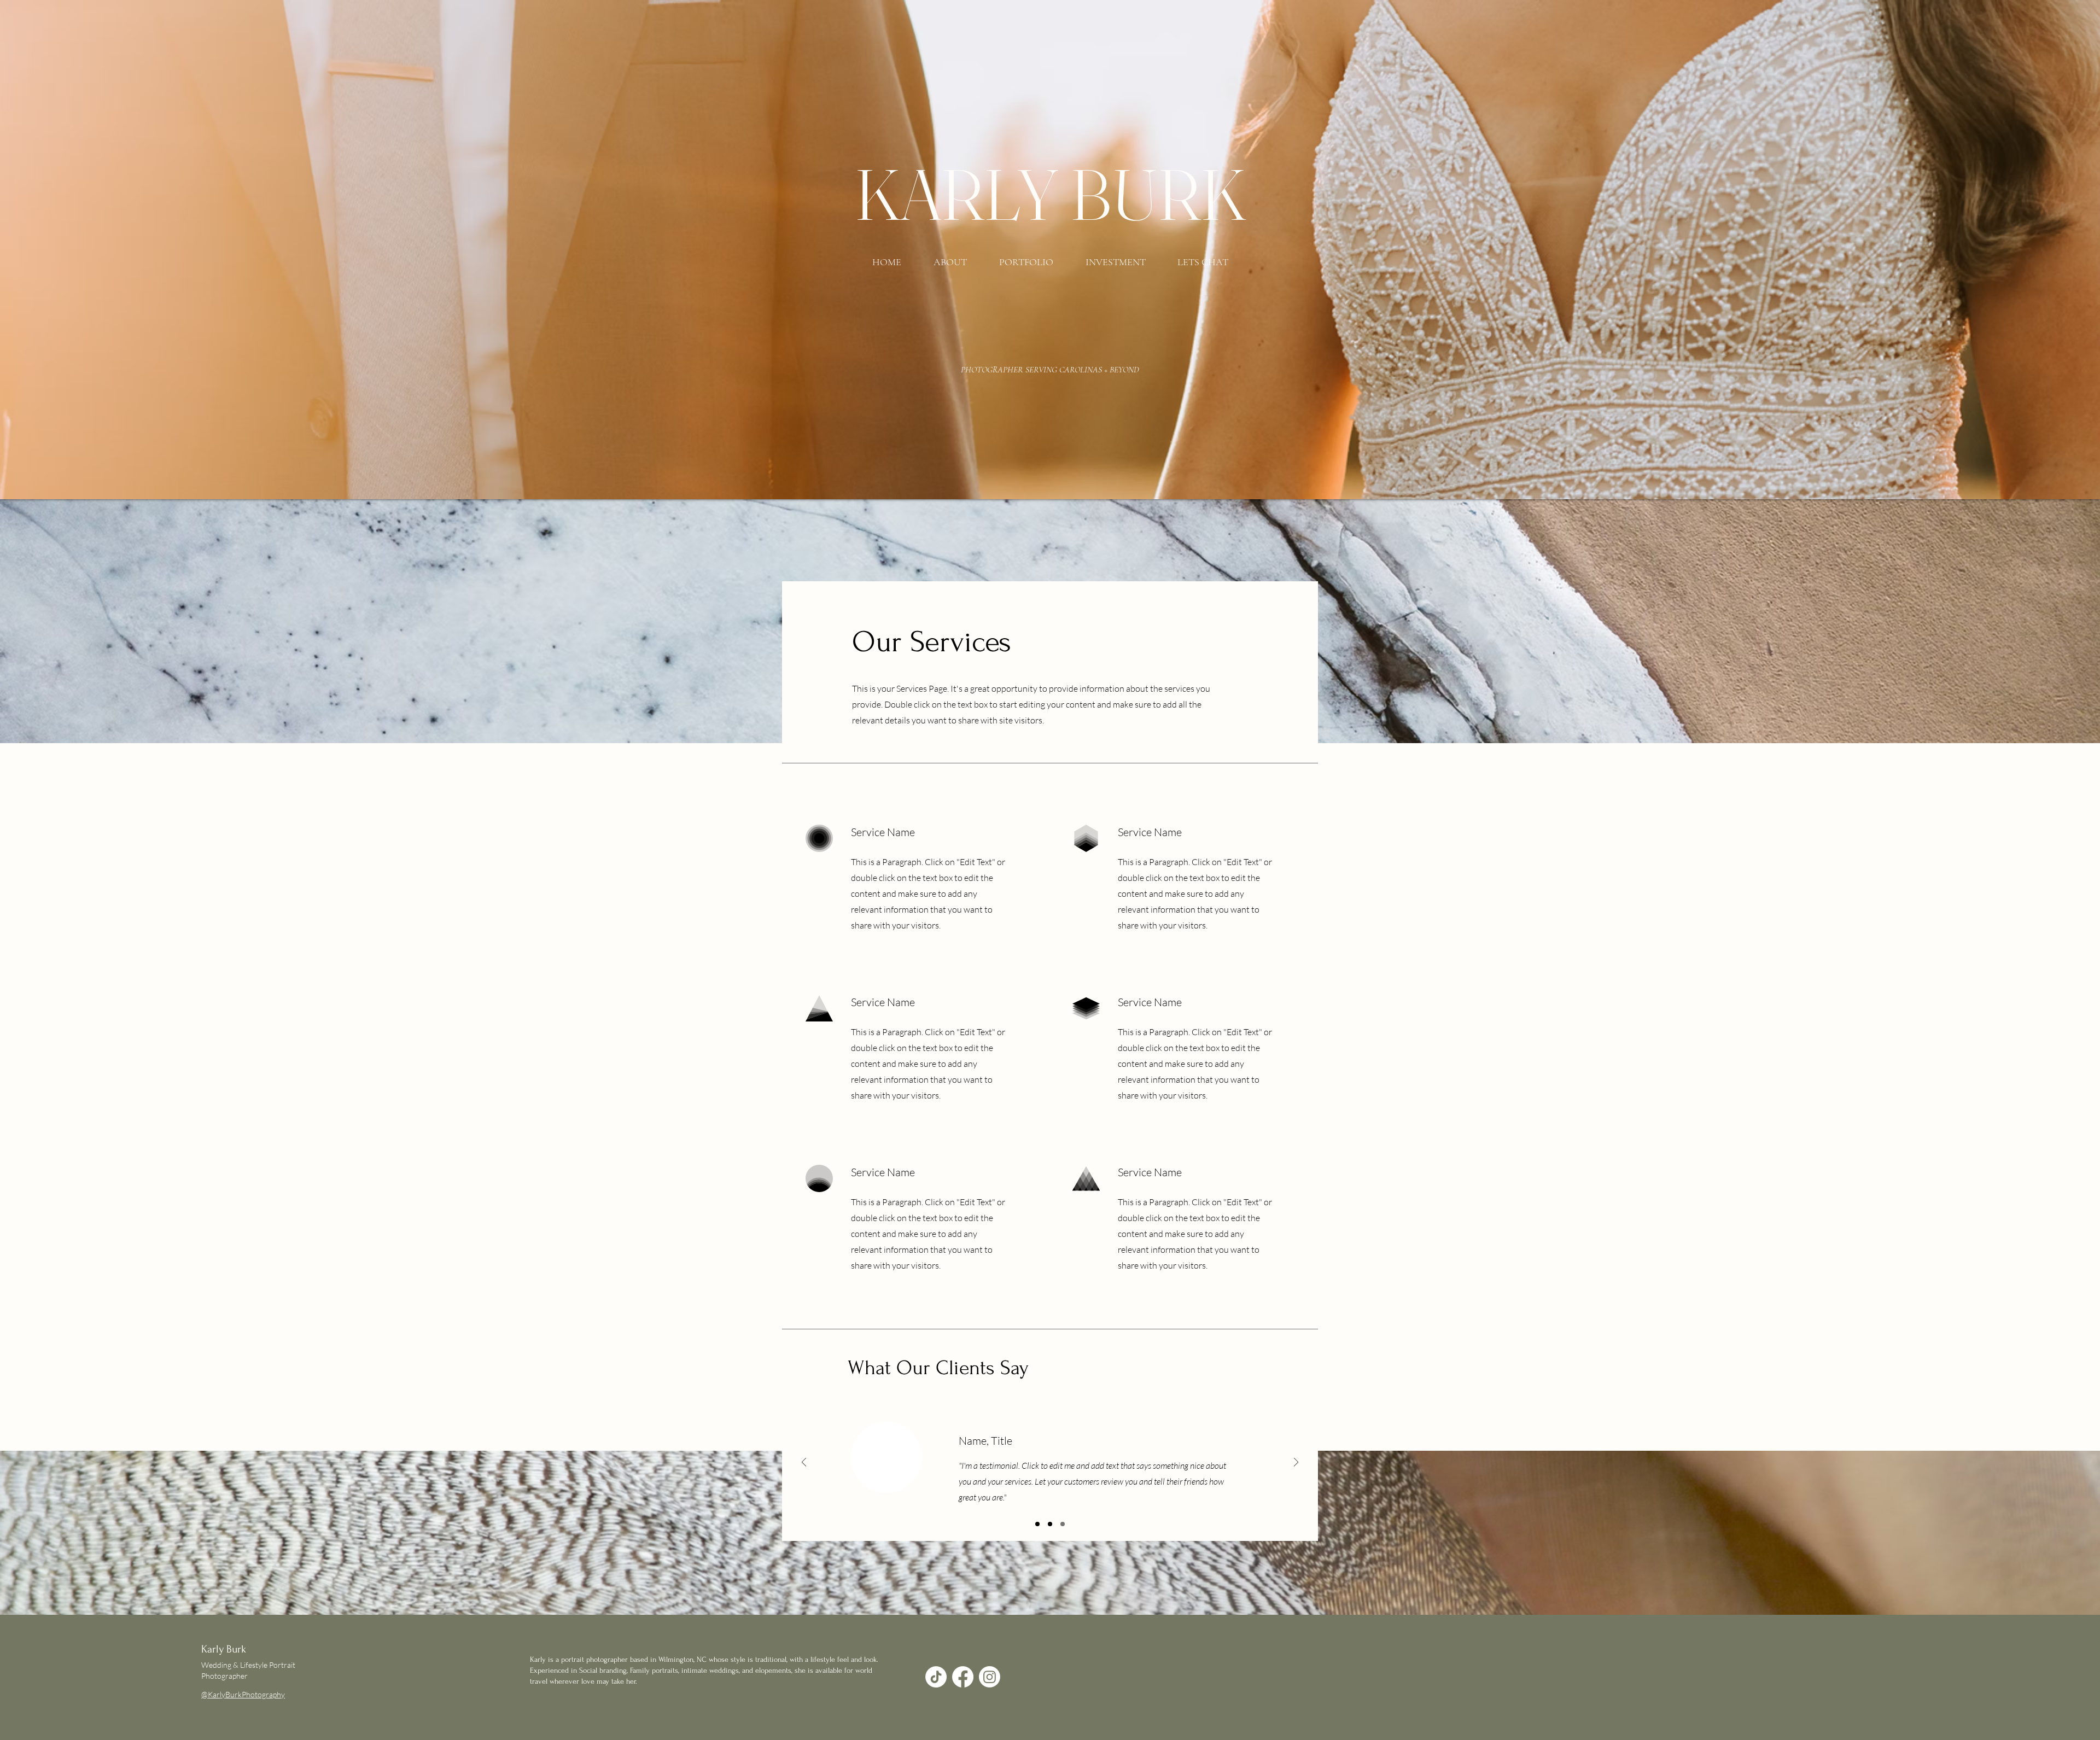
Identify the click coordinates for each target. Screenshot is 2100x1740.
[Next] (1296, 1463)
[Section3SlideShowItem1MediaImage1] (1037, 1524)
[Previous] (804, 1463)
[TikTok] (936, 1677)
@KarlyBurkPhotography (243, 1694)
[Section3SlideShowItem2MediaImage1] (1050, 1524)
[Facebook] (963, 1677)
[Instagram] (990, 1677)
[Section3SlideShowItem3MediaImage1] (1063, 1524)
